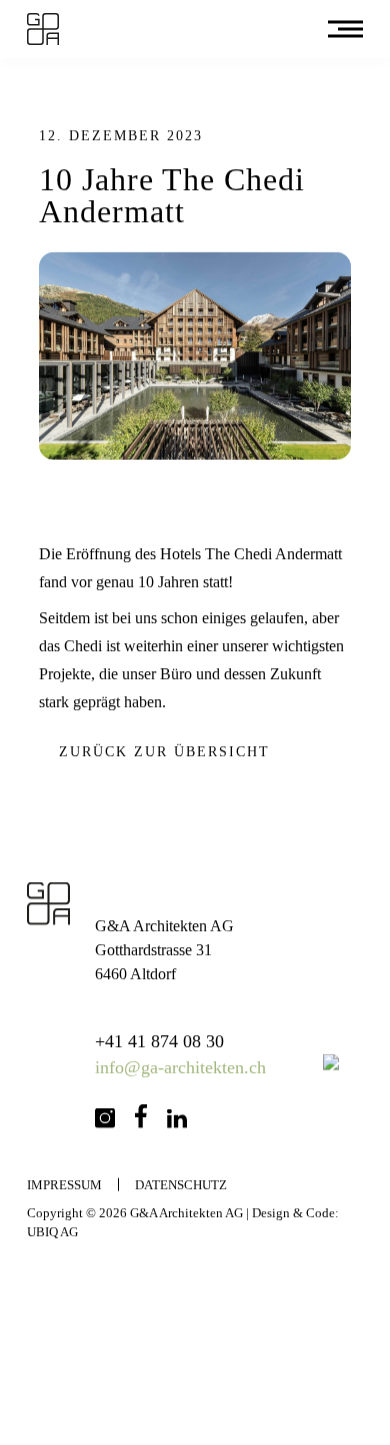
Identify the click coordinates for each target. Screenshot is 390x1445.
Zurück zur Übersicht (164, 751)
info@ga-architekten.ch (181, 1067)
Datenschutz (181, 1185)
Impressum (64, 1185)
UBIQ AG (52, 1232)
